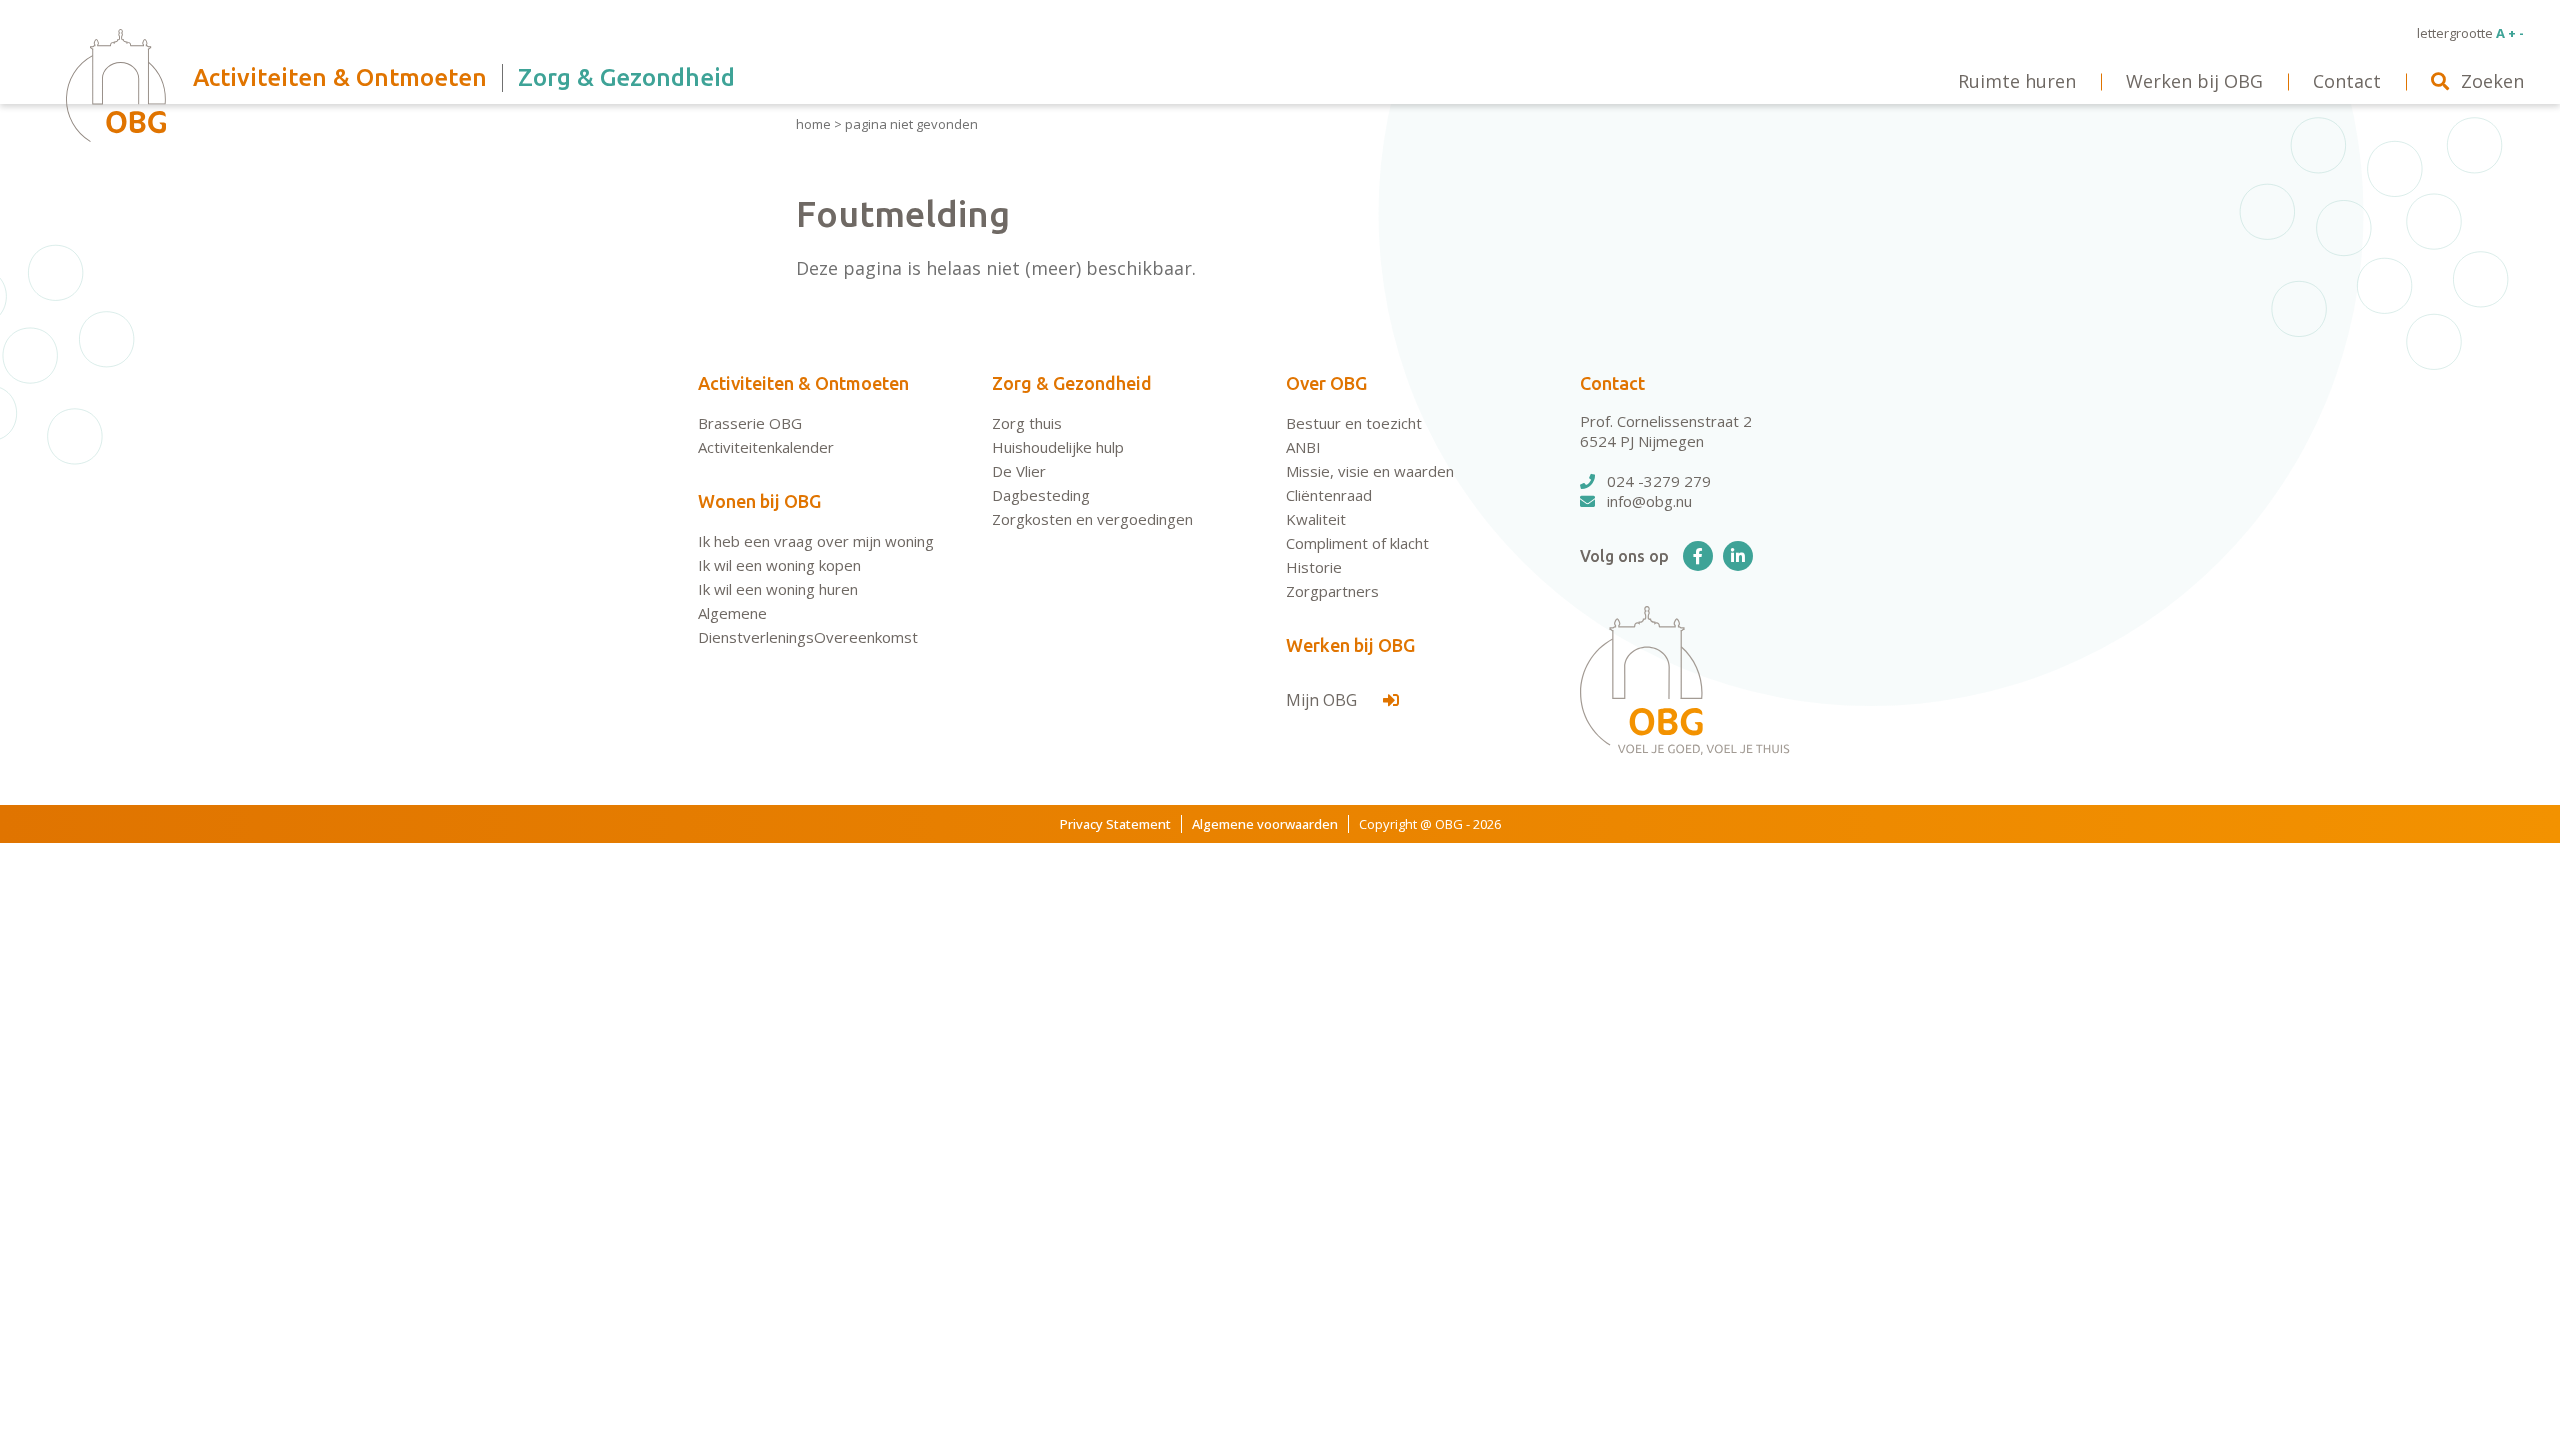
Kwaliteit (1316, 519)
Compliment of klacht (1357, 543)
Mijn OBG (1323, 700)
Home (813, 124)
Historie (1314, 567)
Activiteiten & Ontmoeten (803, 383)
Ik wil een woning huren (778, 589)
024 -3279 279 (1659, 481)
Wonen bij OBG (759, 501)
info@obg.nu (1649, 501)
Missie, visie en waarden (1370, 471)
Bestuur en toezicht (1354, 423)
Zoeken (2492, 81)
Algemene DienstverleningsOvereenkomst (808, 625)
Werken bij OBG (1350, 645)
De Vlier (1019, 471)
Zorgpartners (1332, 591)
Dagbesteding (1041, 495)
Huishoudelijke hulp (1058, 447)
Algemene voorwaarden (1265, 824)
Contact (1612, 383)
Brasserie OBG (750, 423)
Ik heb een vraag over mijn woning (816, 541)
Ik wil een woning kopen (779, 565)
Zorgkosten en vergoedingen (1092, 519)
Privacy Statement (1115, 824)
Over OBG (1326, 383)
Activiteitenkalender (766, 447)
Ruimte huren (2017, 81)
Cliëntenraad (1329, 495)
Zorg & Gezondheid (1072, 383)
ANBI (1303, 447)
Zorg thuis (1027, 423)
